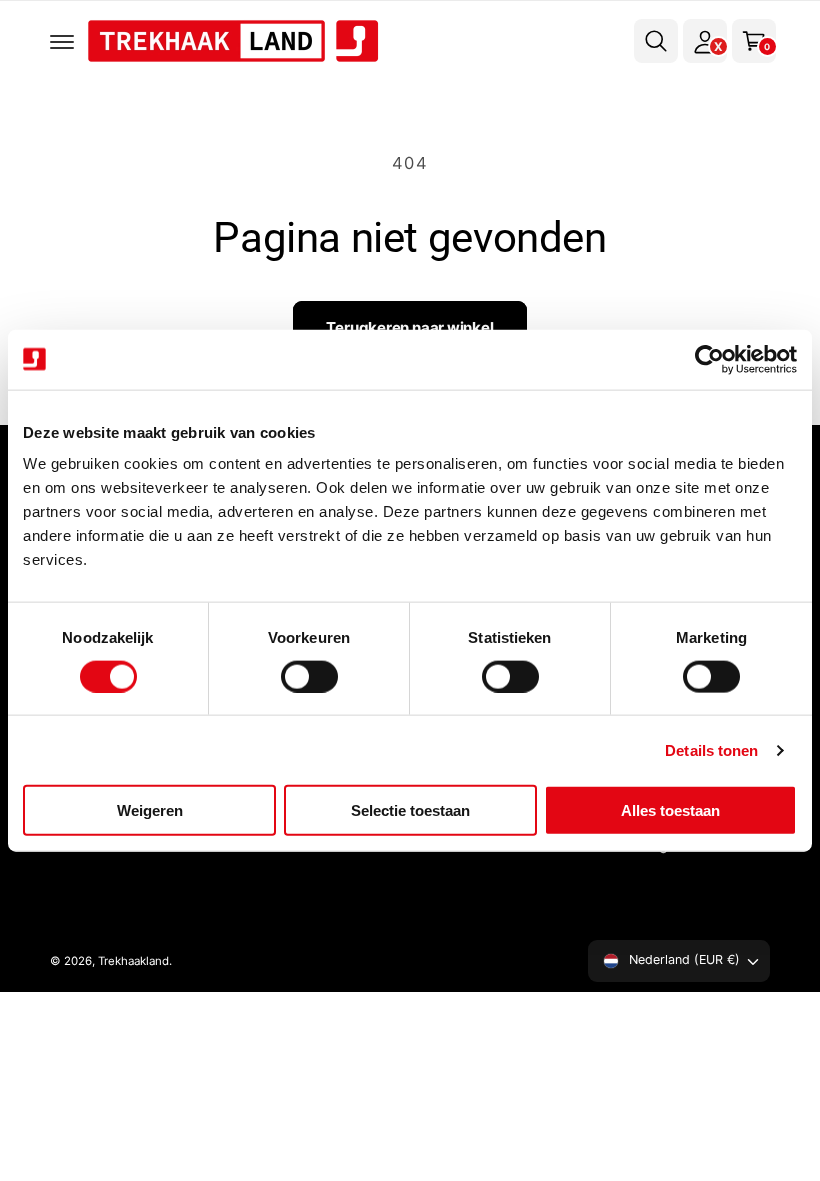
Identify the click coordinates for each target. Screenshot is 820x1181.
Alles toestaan (670, 810)
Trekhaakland (133, 961)
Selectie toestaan (410, 810)
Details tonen (711, 749)
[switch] (309, 676)
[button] (62, 41)
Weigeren (150, 810)
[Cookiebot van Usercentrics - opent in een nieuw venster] (709, 359)
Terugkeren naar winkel (409, 327)
